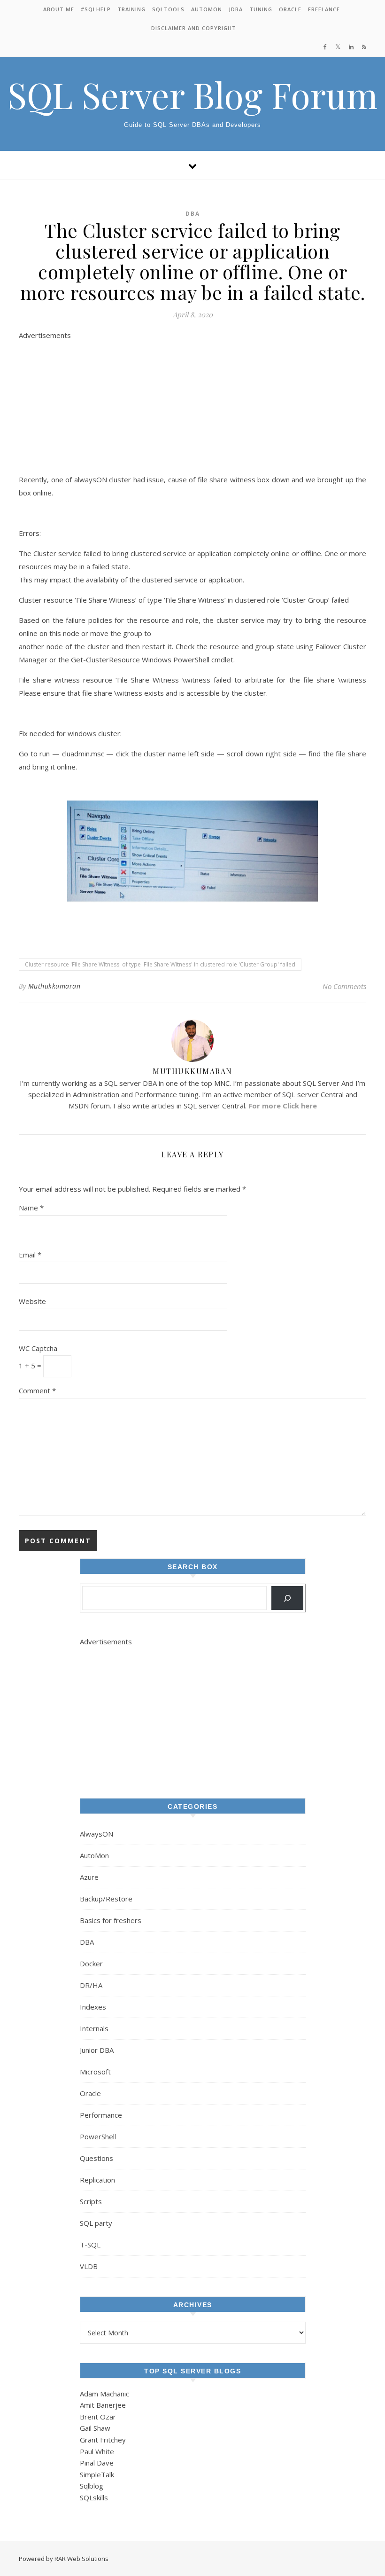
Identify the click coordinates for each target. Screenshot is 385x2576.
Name (31, 1208)
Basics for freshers (111, 1920)
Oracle (290, 9)
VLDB (89, 2266)
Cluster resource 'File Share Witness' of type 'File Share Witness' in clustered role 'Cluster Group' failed (160, 964)
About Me (59, 9)
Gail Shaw (95, 2428)
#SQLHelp (96, 9)
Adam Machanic (104, 2394)
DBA (193, 214)
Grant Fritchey (103, 2440)
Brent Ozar (98, 2417)
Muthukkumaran (54, 986)
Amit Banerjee (103, 2405)
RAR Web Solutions (81, 2559)
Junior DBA (97, 2050)
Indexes (93, 2007)
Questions (96, 2158)
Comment (37, 1390)
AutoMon (207, 9)
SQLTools (168, 9)
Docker (91, 1963)
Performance (101, 2115)
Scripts (91, 2201)
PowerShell (98, 2136)
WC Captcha (38, 1348)
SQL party (96, 2223)
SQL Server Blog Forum (192, 95)
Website (32, 1301)
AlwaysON (96, 1834)
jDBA (236, 9)
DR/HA (91, 1985)
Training (131, 9)
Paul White (97, 2451)
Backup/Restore (106, 1899)
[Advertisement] (192, 407)
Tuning (261, 9)
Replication (97, 2180)
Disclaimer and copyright (194, 28)
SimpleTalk (97, 2474)
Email (30, 1255)
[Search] (287, 1598)
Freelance (324, 9)
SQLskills (94, 2497)
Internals (94, 2028)
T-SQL (90, 2245)
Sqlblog (92, 2486)
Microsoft (95, 2072)
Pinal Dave (97, 2463)
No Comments (344, 986)
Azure (89, 1877)
